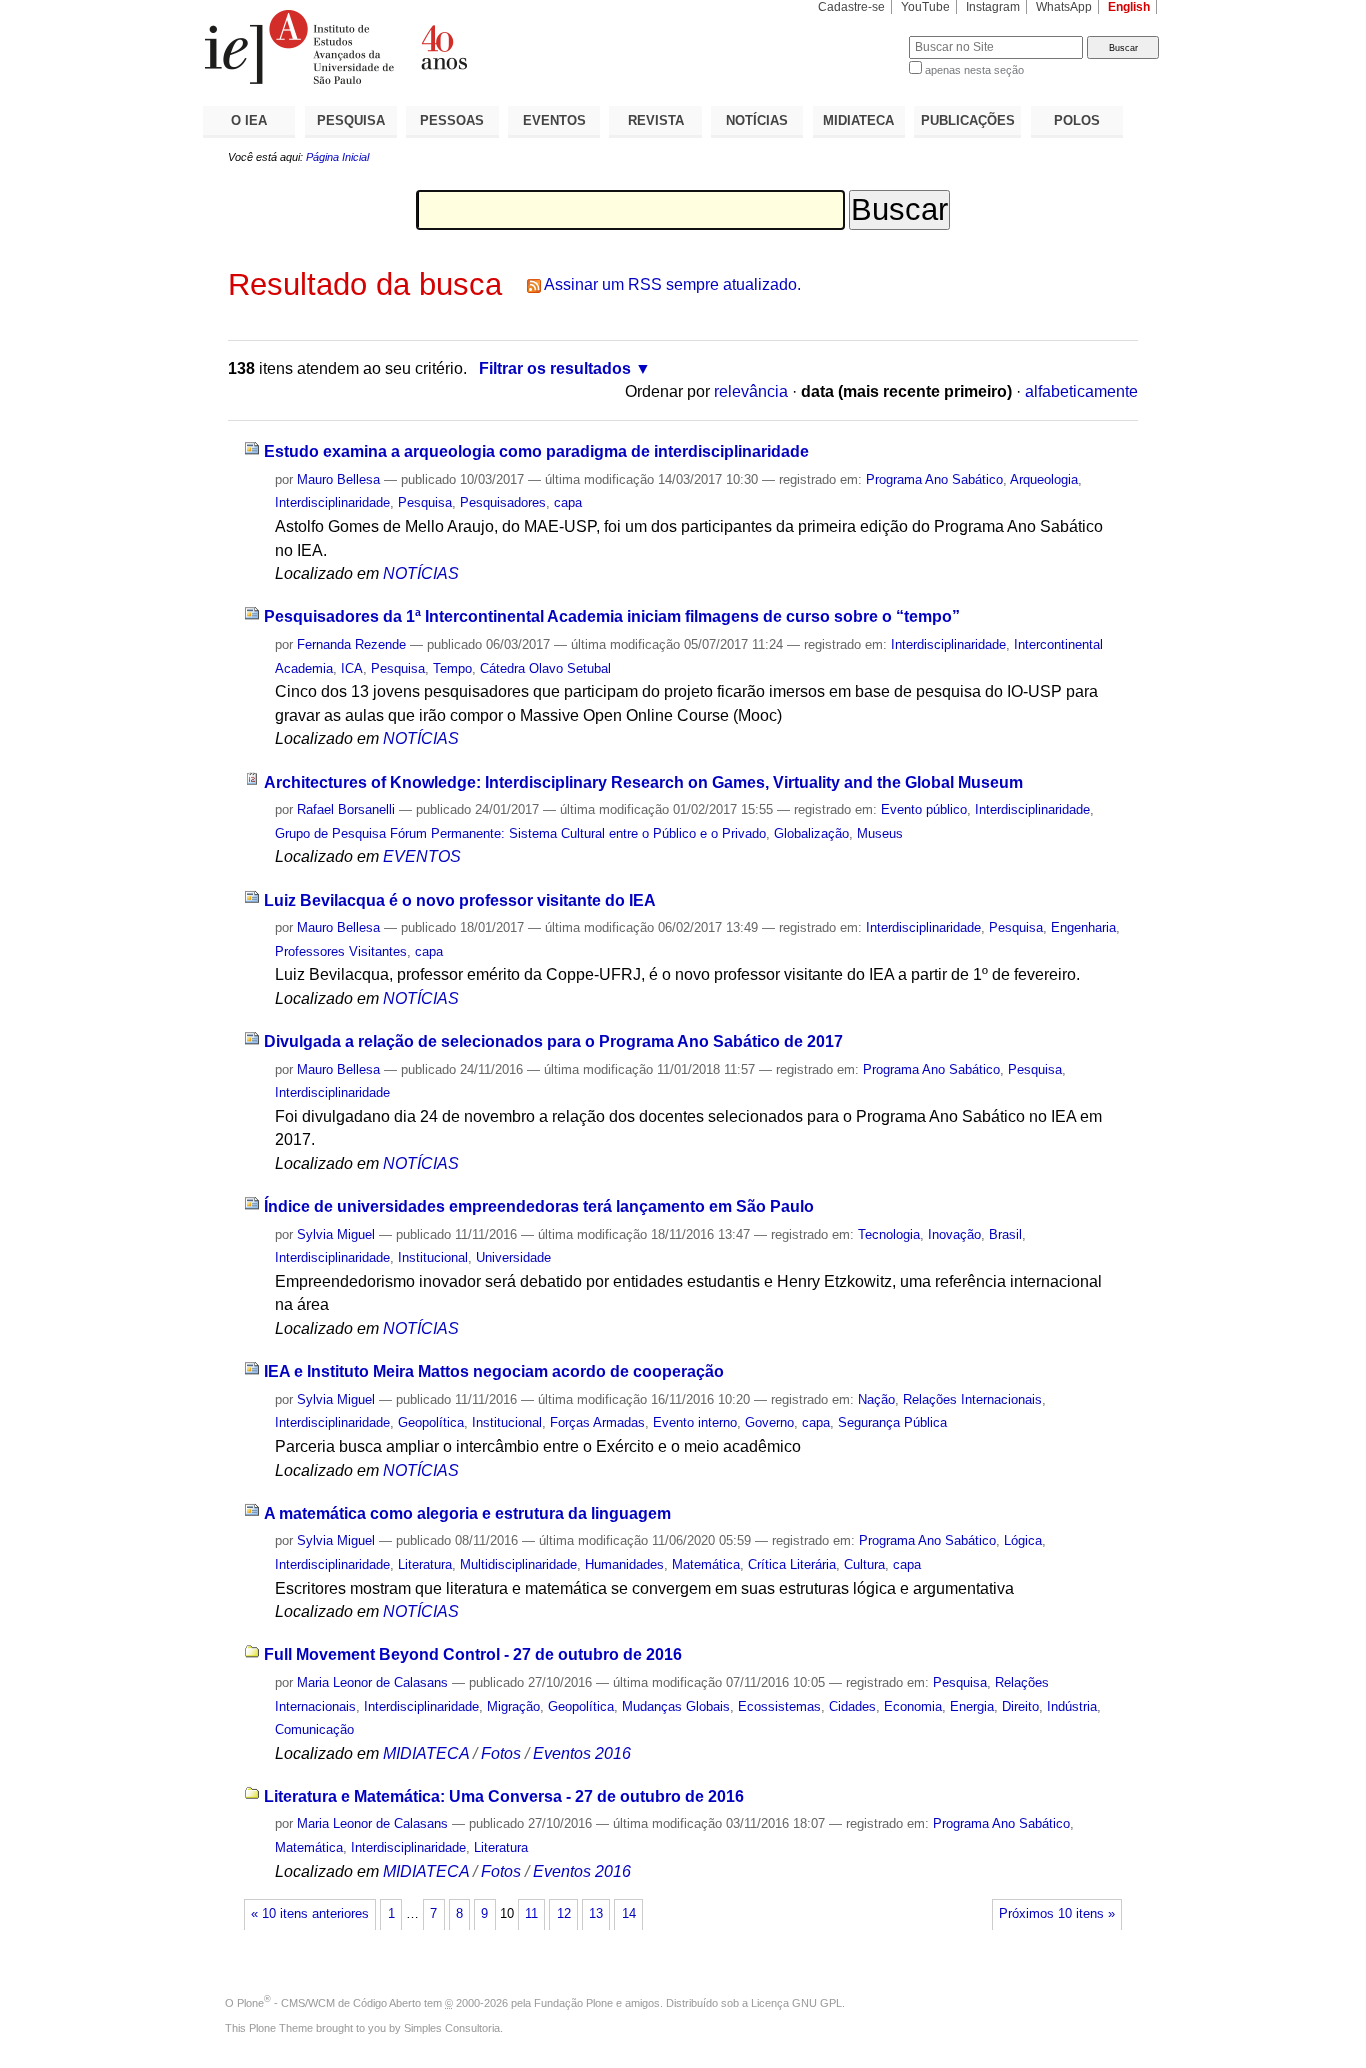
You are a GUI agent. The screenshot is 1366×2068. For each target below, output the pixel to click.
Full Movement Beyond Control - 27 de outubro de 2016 (473, 1654)
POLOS (1077, 120)
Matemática (706, 1564)
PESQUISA (351, 120)
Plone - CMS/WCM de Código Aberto (329, 2003)
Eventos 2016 (582, 1753)
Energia (972, 1706)
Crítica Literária (792, 1564)
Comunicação (314, 1729)
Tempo (452, 668)
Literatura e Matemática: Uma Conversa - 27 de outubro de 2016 (504, 1796)
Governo (769, 1422)
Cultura (864, 1564)
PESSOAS (452, 120)
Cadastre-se (851, 7)
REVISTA (656, 120)
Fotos (501, 1753)
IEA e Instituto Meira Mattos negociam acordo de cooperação (494, 1371)
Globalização (811, 833)
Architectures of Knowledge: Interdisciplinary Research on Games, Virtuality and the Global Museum (643, 782)
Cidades (852, 1706)
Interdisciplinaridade (332, 502)
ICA (352, 668)
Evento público (924, 809)
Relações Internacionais (972, 1399)
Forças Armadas (597, 1422)
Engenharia (1083, 927)
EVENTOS (554, 120)
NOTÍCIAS (757, 120)
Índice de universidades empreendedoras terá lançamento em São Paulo (539, 1206)
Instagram (993, 7)
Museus (880, 833)
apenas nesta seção (974, 70)
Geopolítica (431, 1422)
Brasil (1005, 1234)
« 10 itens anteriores (310, 1914)
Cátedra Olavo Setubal (545, 668)
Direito (1020, 1706)
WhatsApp (1064, 7)
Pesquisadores (503, 502)
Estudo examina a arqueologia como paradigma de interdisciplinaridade (536, 451)
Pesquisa (425, 502)
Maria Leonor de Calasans (372, 1682)
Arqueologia (1044, 479)
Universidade (513, 1257)
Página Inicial (337, 157)
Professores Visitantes (341, 951)
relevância (751, 391)
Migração (513, 1706)
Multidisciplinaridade (518, 1564)
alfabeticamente (1081, 391)
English (1129, 7)
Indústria (1072, 1706)
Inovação (954, 1234)
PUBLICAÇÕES (968, 120)
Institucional (433, 1257)
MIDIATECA (858, 120)
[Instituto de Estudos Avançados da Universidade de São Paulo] (443, 47)
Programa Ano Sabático (934, 479)
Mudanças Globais (676, 1706)
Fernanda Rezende (351, 644)
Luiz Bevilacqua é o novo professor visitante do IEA (460, 900)
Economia (913, 1706)
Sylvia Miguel (336, 1234)
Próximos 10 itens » (1057, 1914)
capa (568, 502)
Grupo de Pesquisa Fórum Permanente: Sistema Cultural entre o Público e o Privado (520, 833)
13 (596, 1914)
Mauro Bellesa (338, 479)
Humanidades (624, 1564)
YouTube (925, 7)
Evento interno (695, 1422)
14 (629, 1914)
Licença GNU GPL (796, 2003)
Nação (876, 1399)
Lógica (1023, 1540)
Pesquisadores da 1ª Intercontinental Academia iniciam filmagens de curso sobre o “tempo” (612, 616)
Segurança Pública (892, 1422)
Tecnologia (889, 1234)
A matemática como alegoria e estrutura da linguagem (467, 1513)
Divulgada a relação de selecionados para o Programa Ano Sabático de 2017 (553, 1041)
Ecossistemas (779, 1706)
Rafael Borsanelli (346, 809)
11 (531, 1914)
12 (564, 1914)
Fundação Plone (573, 2003)
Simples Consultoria (452, 2028)
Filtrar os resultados (555, 368)
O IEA (249, 120)
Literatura (425, 1564)
